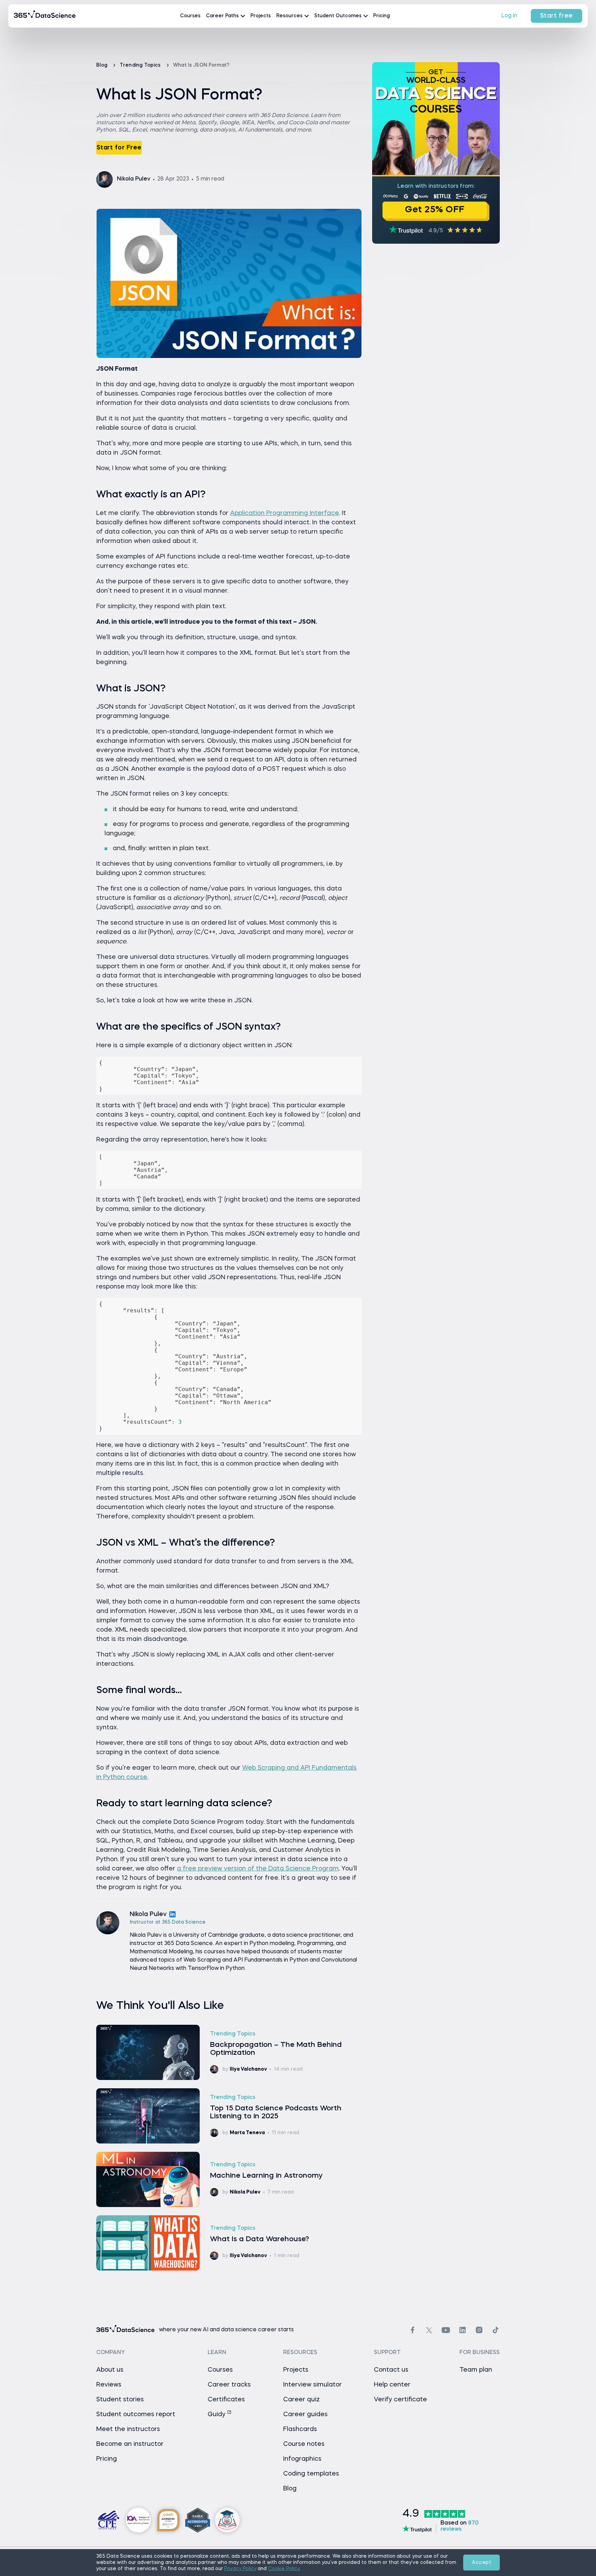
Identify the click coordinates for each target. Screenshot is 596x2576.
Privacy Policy (240, 2569)
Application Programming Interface (285, 513)
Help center (392, 2385)
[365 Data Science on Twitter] (429, 2330)
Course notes (304, 2444)
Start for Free (119, 148)
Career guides (305, 2414)
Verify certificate (400, 2400)
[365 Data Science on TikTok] (496, 2330)
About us (110, 2370)
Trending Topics (141, 65)
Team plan (476, 2370)
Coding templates (311, 2474)
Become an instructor (130, 2444)
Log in (509, 16)
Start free (557, 16)
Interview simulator (312, 2385)
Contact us (391, 2370)
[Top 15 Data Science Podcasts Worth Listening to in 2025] (229, 2116)
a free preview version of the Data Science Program (258, 1869)
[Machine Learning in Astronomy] (229, 2179)
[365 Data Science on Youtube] (446, 2330)
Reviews (109, 2385)
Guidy (217, 2414)
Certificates (226, 2400)
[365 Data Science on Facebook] (413, 2330)
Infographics (302, 2459)
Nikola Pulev (148, 1914)
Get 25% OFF (435, 210)
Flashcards (300, 2429)
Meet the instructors (128, 2429)
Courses (190, 16)
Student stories (120, 2400)
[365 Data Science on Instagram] (479, 2330)
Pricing (381, 16)
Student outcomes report (136, 2414)
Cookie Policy (284, 2569)
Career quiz (301, 2400)
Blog (102, 65)
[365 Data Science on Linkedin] (463, 2330)
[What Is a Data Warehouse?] (229, 2243)
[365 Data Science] (45, 16)
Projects (261, 16)
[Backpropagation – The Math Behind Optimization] (229, 2052)
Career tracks (229, 2385)
